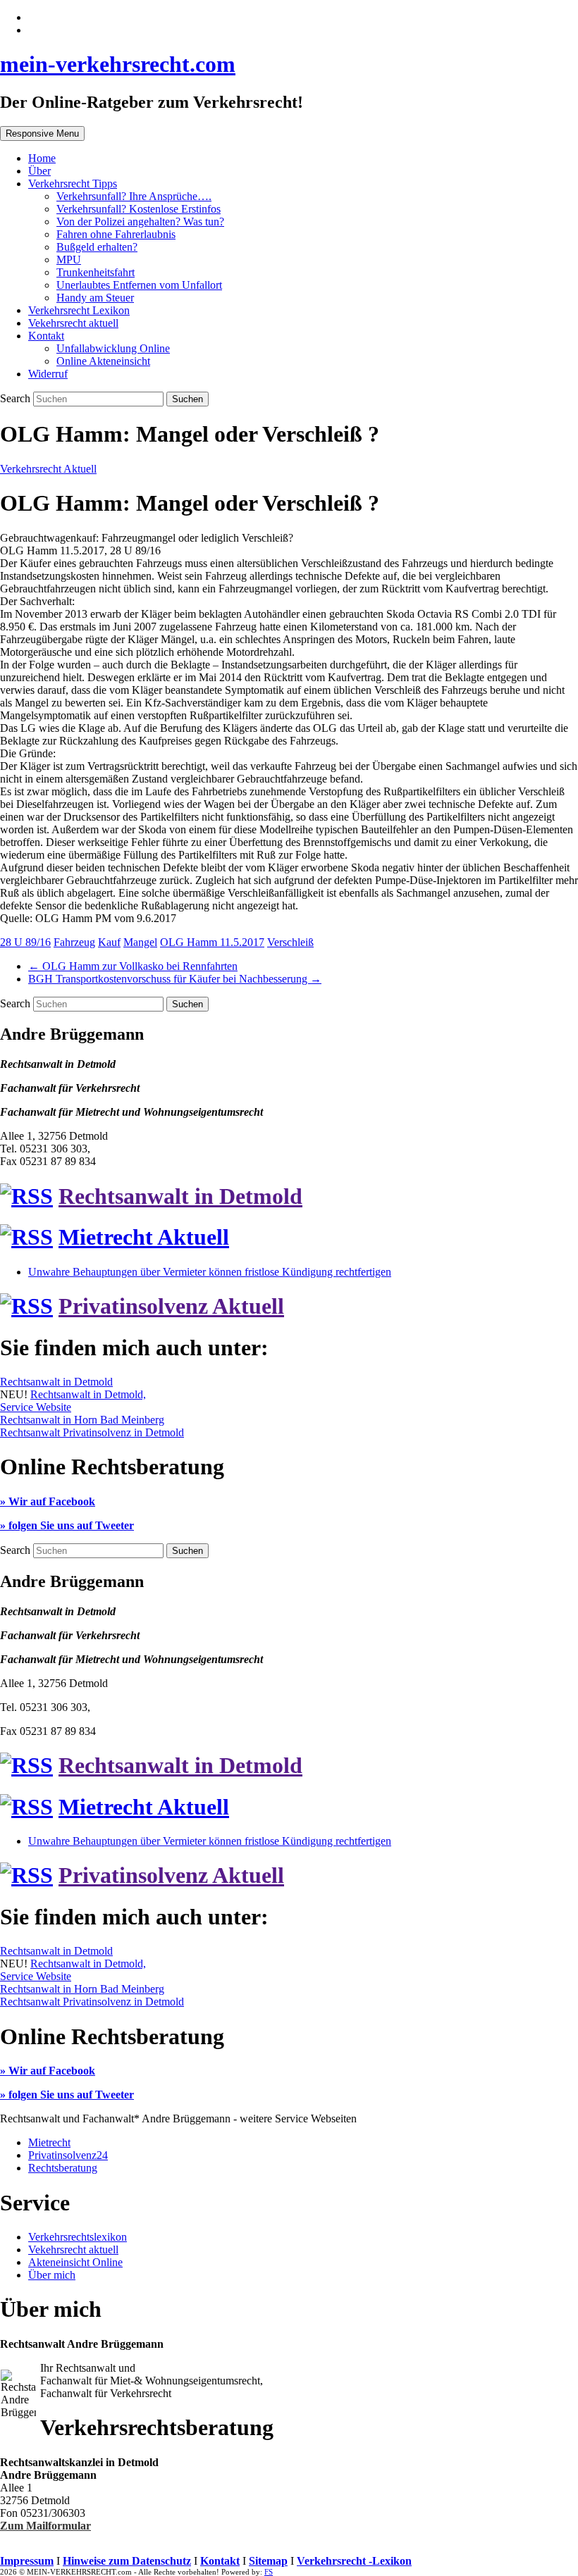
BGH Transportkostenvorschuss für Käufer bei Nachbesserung (175, 979)
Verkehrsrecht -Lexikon (354, 2561)
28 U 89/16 (25, 942)
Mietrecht (49, 2142)
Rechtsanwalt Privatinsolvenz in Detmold (92, 1432)
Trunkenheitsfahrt (96, 272)
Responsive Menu (42, 133)
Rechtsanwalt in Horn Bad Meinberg (82, 1420)
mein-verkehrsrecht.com (118, 64)
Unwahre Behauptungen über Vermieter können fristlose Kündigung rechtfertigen (210, 1272)
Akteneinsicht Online (75, 2262)
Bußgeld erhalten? (97, 247)
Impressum (27, 2561)
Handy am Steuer (95, 298)
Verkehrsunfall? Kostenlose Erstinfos (139, 209)
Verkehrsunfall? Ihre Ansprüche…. (134, 196)
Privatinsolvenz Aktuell (171, 1306)
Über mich (52, 2275)
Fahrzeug (74, 942)
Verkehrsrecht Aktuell (48, 469)
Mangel (140, 942)
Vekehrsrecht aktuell (73, 323)
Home (42, 158)
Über (39, 171)
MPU (69, 260)
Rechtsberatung (63, 2168)
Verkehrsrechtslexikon (78, 2237)
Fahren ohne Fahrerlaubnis (116, 234)
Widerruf (48, 374)
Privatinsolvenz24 (68, 2155)
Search (17, 398)
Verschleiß (290, 942)
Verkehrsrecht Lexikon (79, 310)
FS (269, 2572)
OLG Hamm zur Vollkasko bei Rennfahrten (133, 966)
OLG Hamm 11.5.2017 (212, 942)
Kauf (109, 942)
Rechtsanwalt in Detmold (180, 1196)
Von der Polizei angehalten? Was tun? (140, 222)
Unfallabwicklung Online (113, 348)
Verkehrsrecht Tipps (73, 183)
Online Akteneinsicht (103, 361)
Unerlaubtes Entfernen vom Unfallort (139, 285)
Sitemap (268, 2561)
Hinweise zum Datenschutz (127, 2561)
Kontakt (46, 336)
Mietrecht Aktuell (144, 1237)
